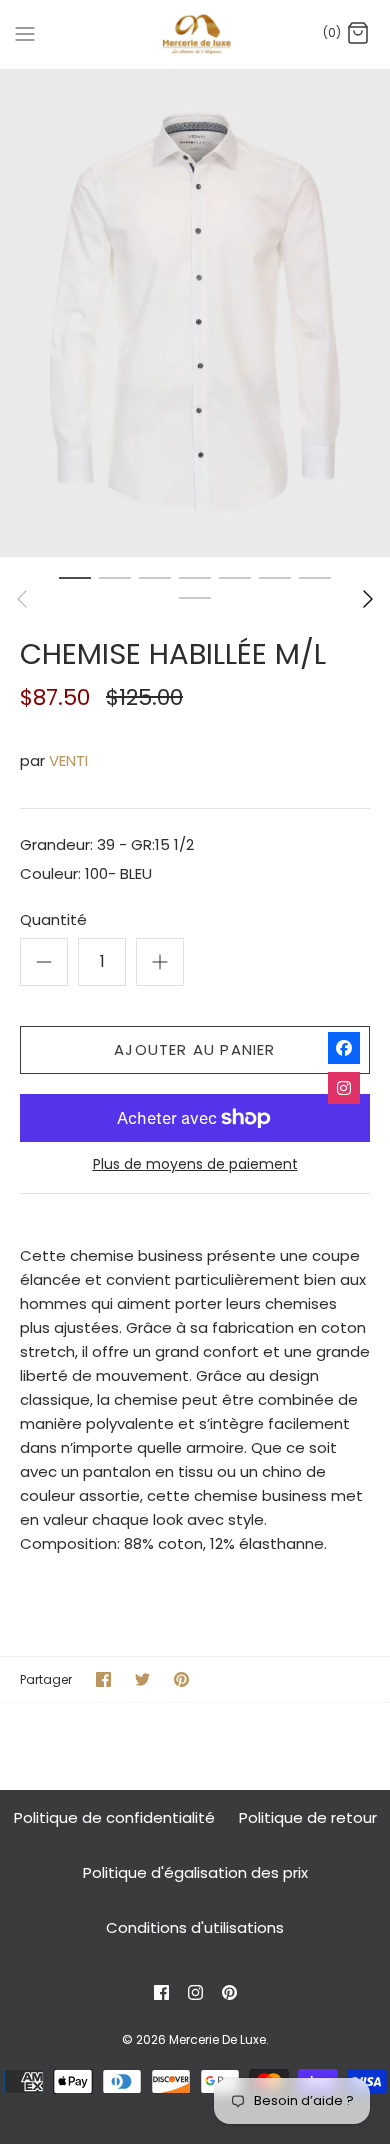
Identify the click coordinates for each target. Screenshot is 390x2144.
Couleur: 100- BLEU (86, 873)
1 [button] (75, 577)
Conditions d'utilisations (195, 1927)
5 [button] (235, 577)
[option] (195, 313)
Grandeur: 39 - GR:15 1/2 (107, 844)
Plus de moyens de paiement (195, 1164)
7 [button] (315, 577)
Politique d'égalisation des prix (195, 1872)
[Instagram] (195, 1992)
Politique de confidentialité (114, 1817)
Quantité (53, 919)
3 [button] (155, 577)
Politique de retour (308, 1817)
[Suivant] (368, 599)
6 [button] (275, 577)
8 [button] (195, 597)
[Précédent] (22, 599)
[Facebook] (161, 1992)
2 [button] (115, 577)
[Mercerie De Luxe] (195, 34)
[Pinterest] (229, 1992)
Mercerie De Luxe (217, 2039)
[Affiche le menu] (25, 33)
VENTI (68, 760)
